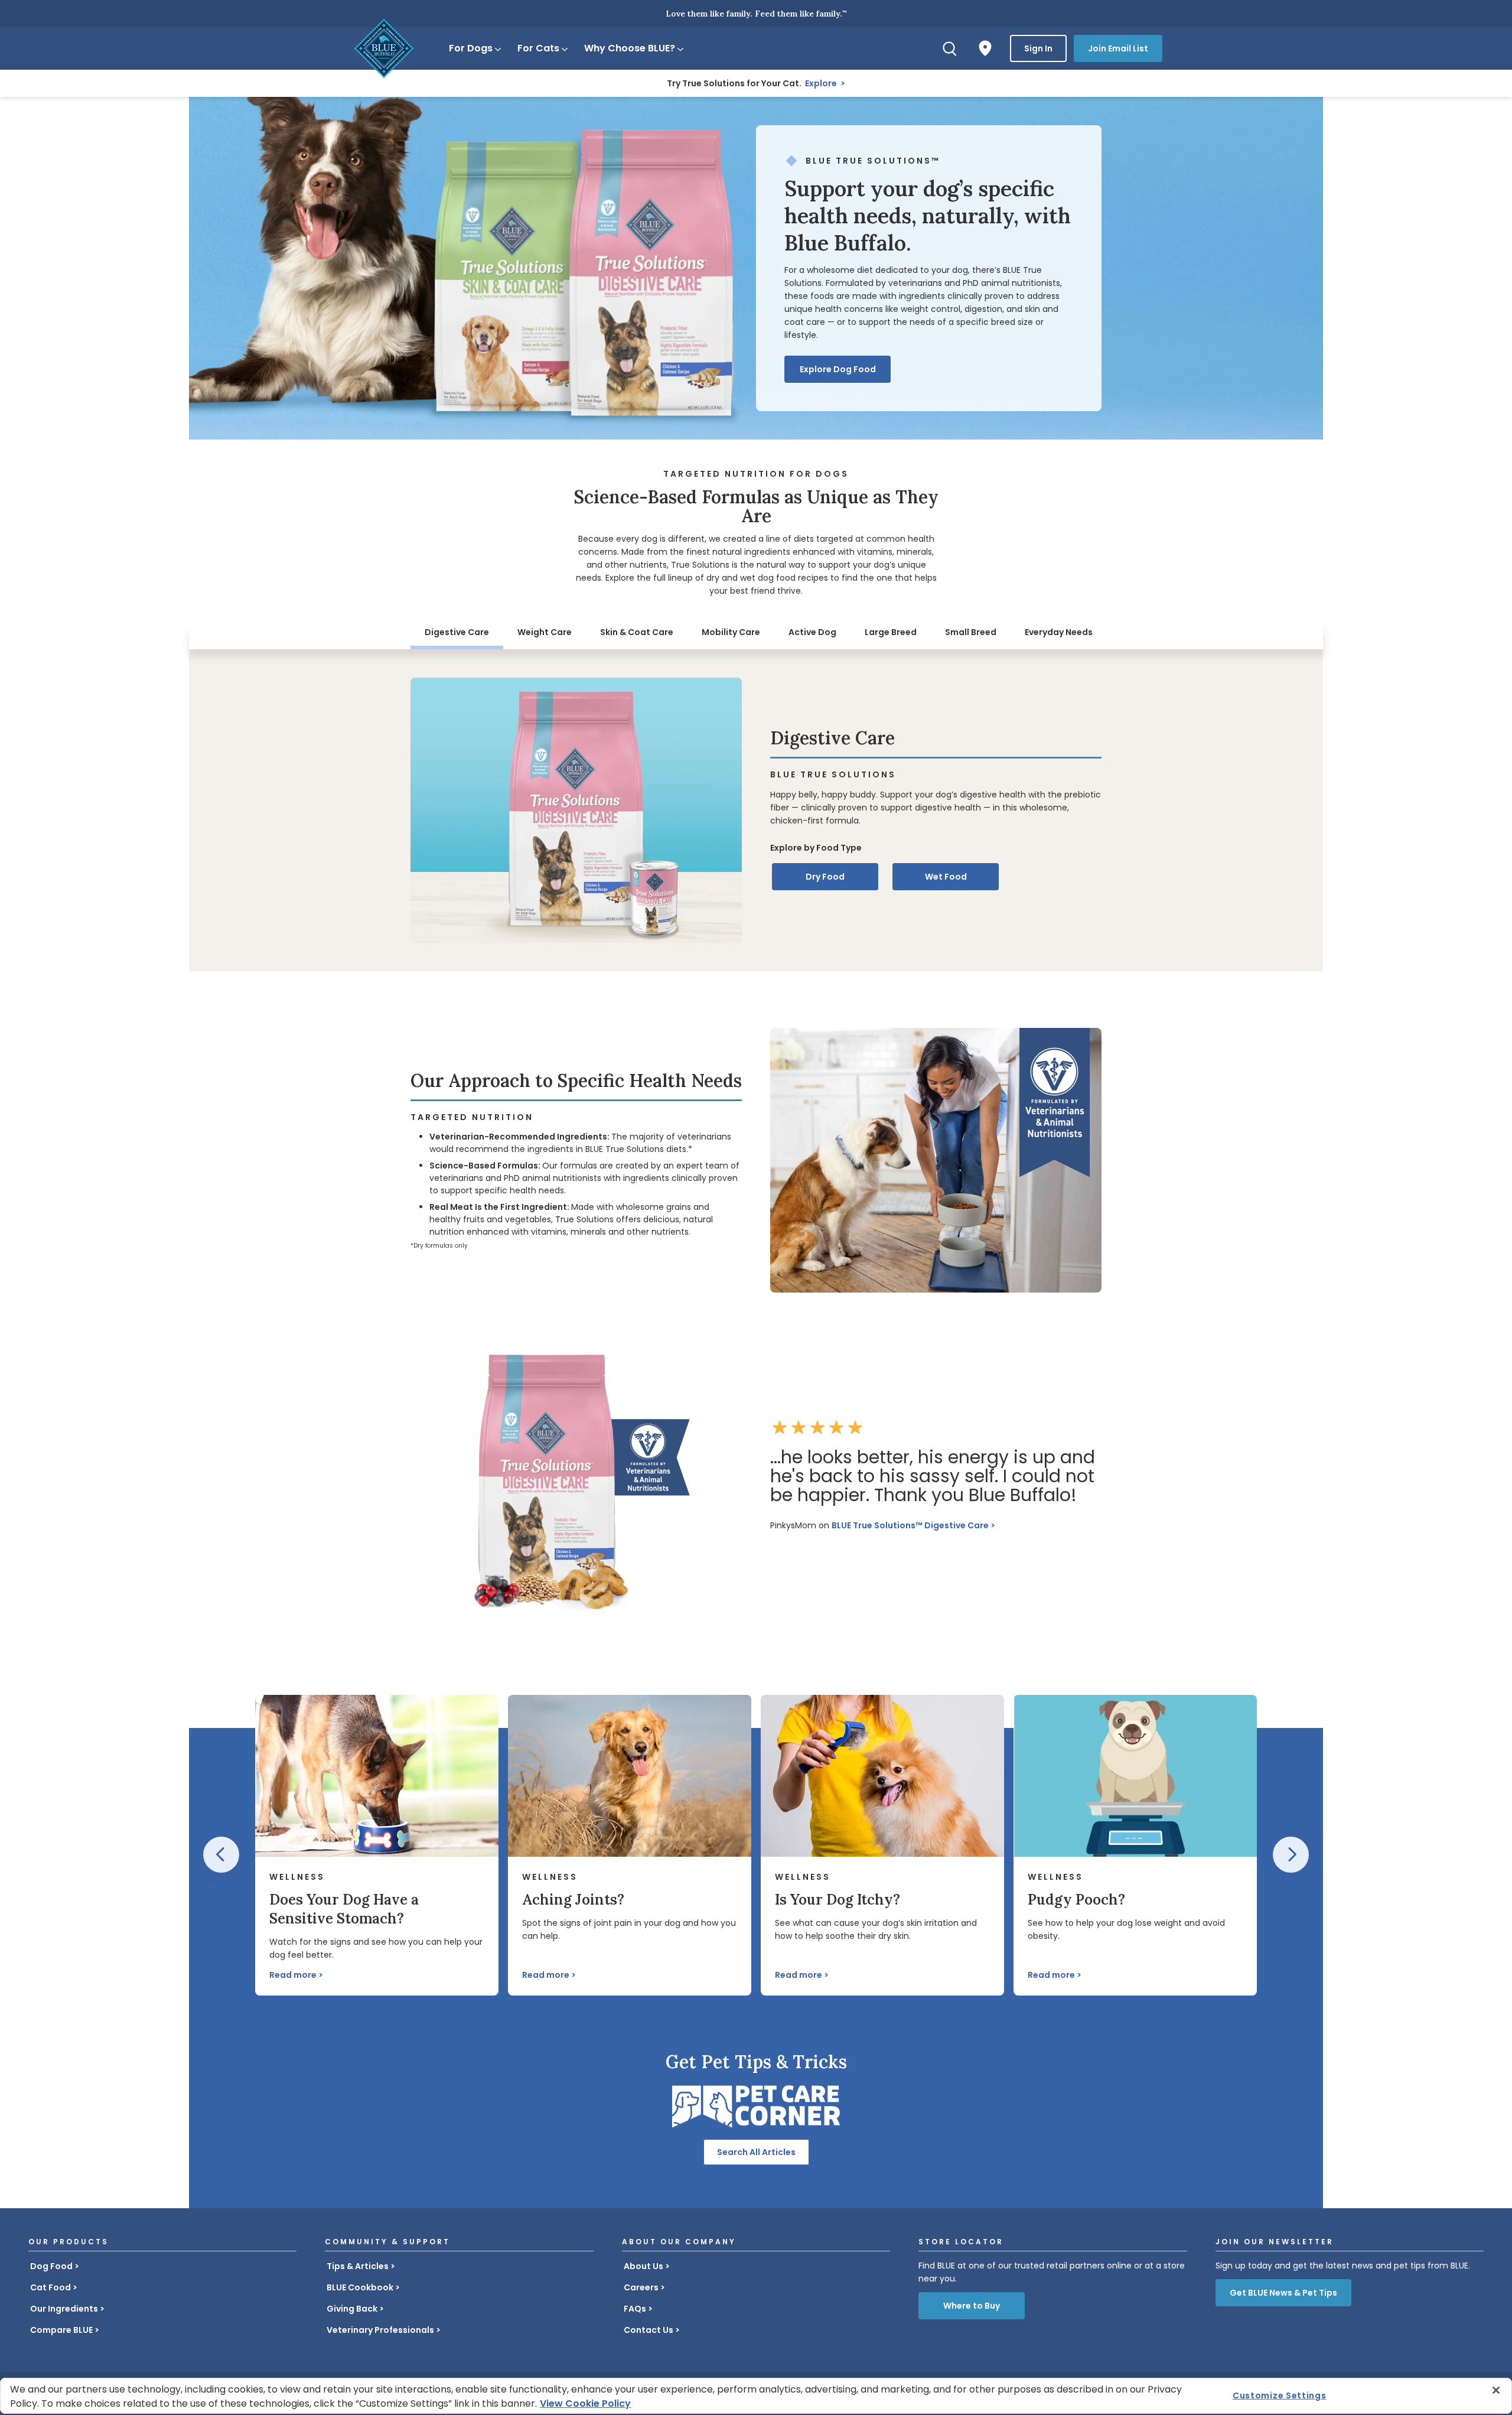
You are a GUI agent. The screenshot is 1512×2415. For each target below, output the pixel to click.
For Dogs (471, 48)
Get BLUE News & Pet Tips (1283, 2293)
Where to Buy (972, 2306)
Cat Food (50, 2287)
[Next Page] (1291, 1855)
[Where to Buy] (985, 48)
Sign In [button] (1038, 48)
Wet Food (946, 877)
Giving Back (352, 2309)
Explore (822, 83)
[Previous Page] (221, 1855)
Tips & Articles (358, 2266)
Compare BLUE (61, 2330)
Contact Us (649, 2330)
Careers (641, 2287)
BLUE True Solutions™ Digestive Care (910, 1525)
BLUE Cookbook (360, 2287)
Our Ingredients (64, 2309)
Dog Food (51, 2266)
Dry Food (825, 877)
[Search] (950, 48)
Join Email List (1118, 48)
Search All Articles (756, 2152)
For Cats (538, 48)
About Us (643, 2266)
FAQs (635, 2309)
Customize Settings (1280, 2396)
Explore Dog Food (838, 369)
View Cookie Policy (585, 2403)
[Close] (1496, 2390)
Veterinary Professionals (380, 2330)
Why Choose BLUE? (630, 48)
